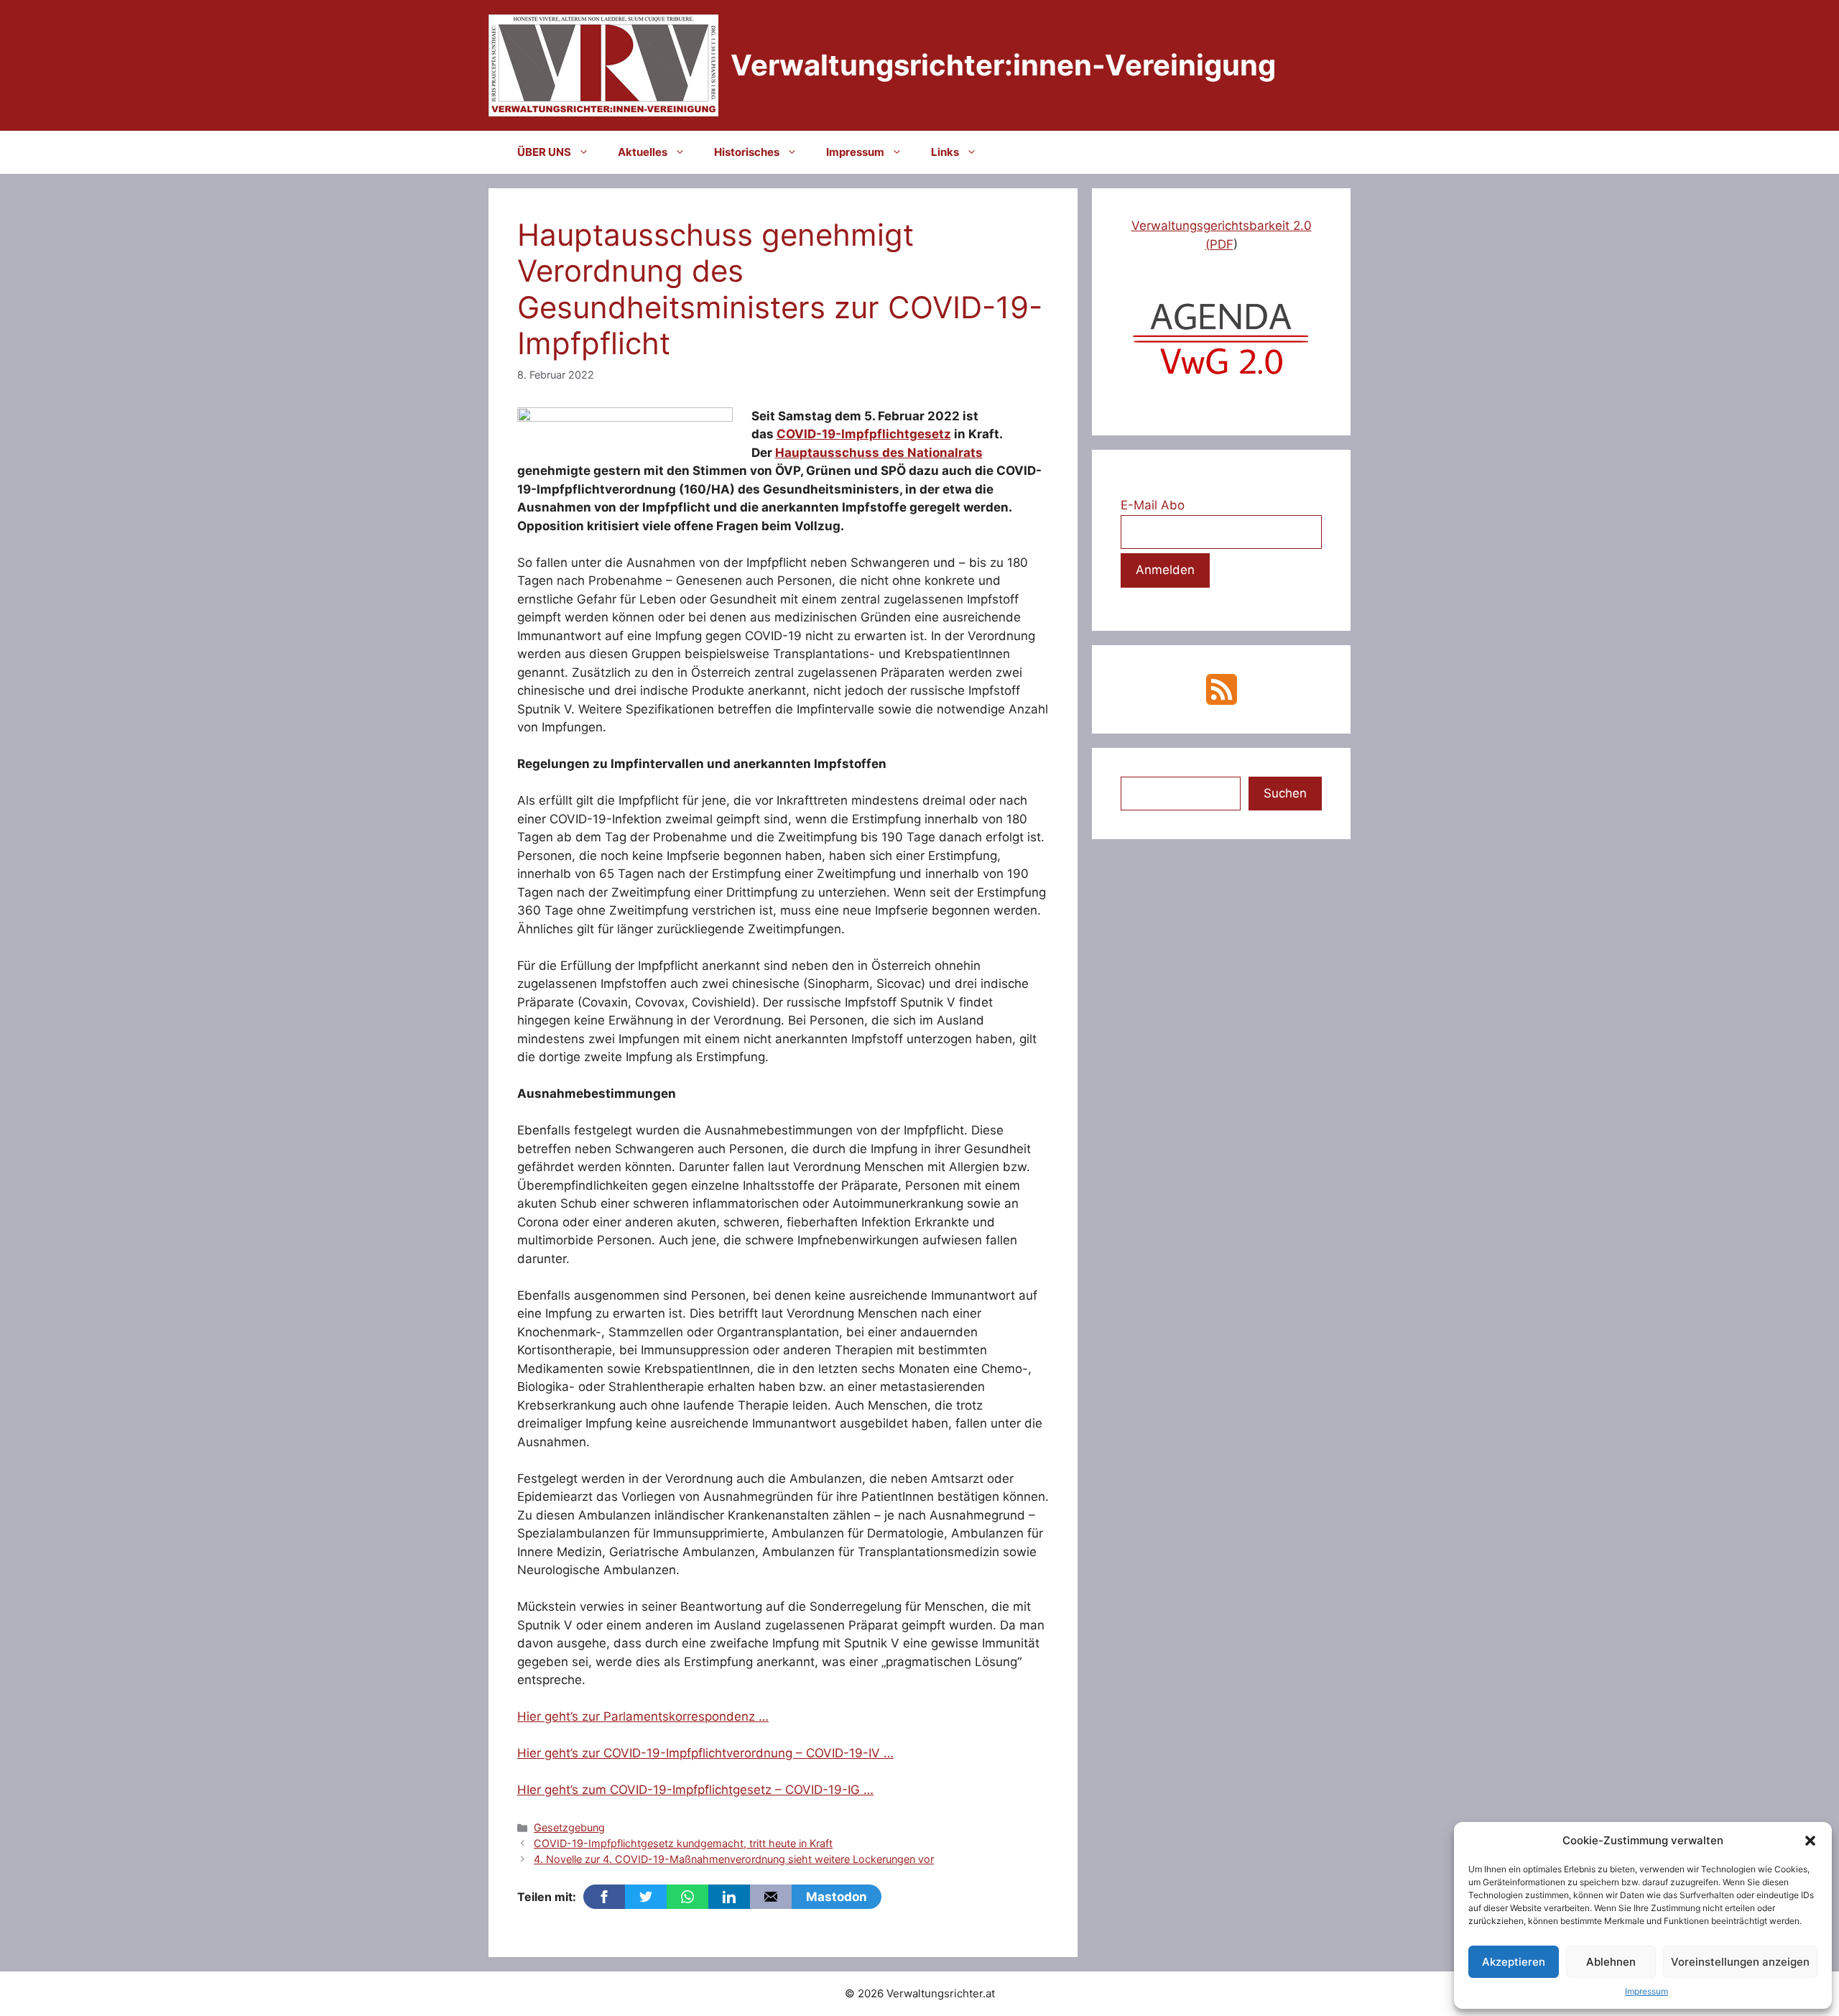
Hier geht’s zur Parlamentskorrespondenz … (643, 1716)
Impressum (1646, 1991)
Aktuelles (643, 152)
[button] (1810, 1841)
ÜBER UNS (544, 152)
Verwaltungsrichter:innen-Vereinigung (1003, 65)
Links (945, 152)
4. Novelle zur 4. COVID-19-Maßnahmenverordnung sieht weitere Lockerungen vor (734, 1859)
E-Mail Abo (1153, 505)
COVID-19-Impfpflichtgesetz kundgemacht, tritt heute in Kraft (683, 1843)
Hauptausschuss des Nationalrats (879, 453)
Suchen (1285, 793)
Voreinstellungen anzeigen (1740, 1962)
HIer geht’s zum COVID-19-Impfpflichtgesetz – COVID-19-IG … (695, 1790)
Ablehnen (1611, 1962)
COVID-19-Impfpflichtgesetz (864, 434)
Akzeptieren (1514, 1962)
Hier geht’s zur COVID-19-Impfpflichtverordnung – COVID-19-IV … (705, 1753)
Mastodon (837, 1897)
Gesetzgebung (569, 1827)
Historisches (747, 152)
